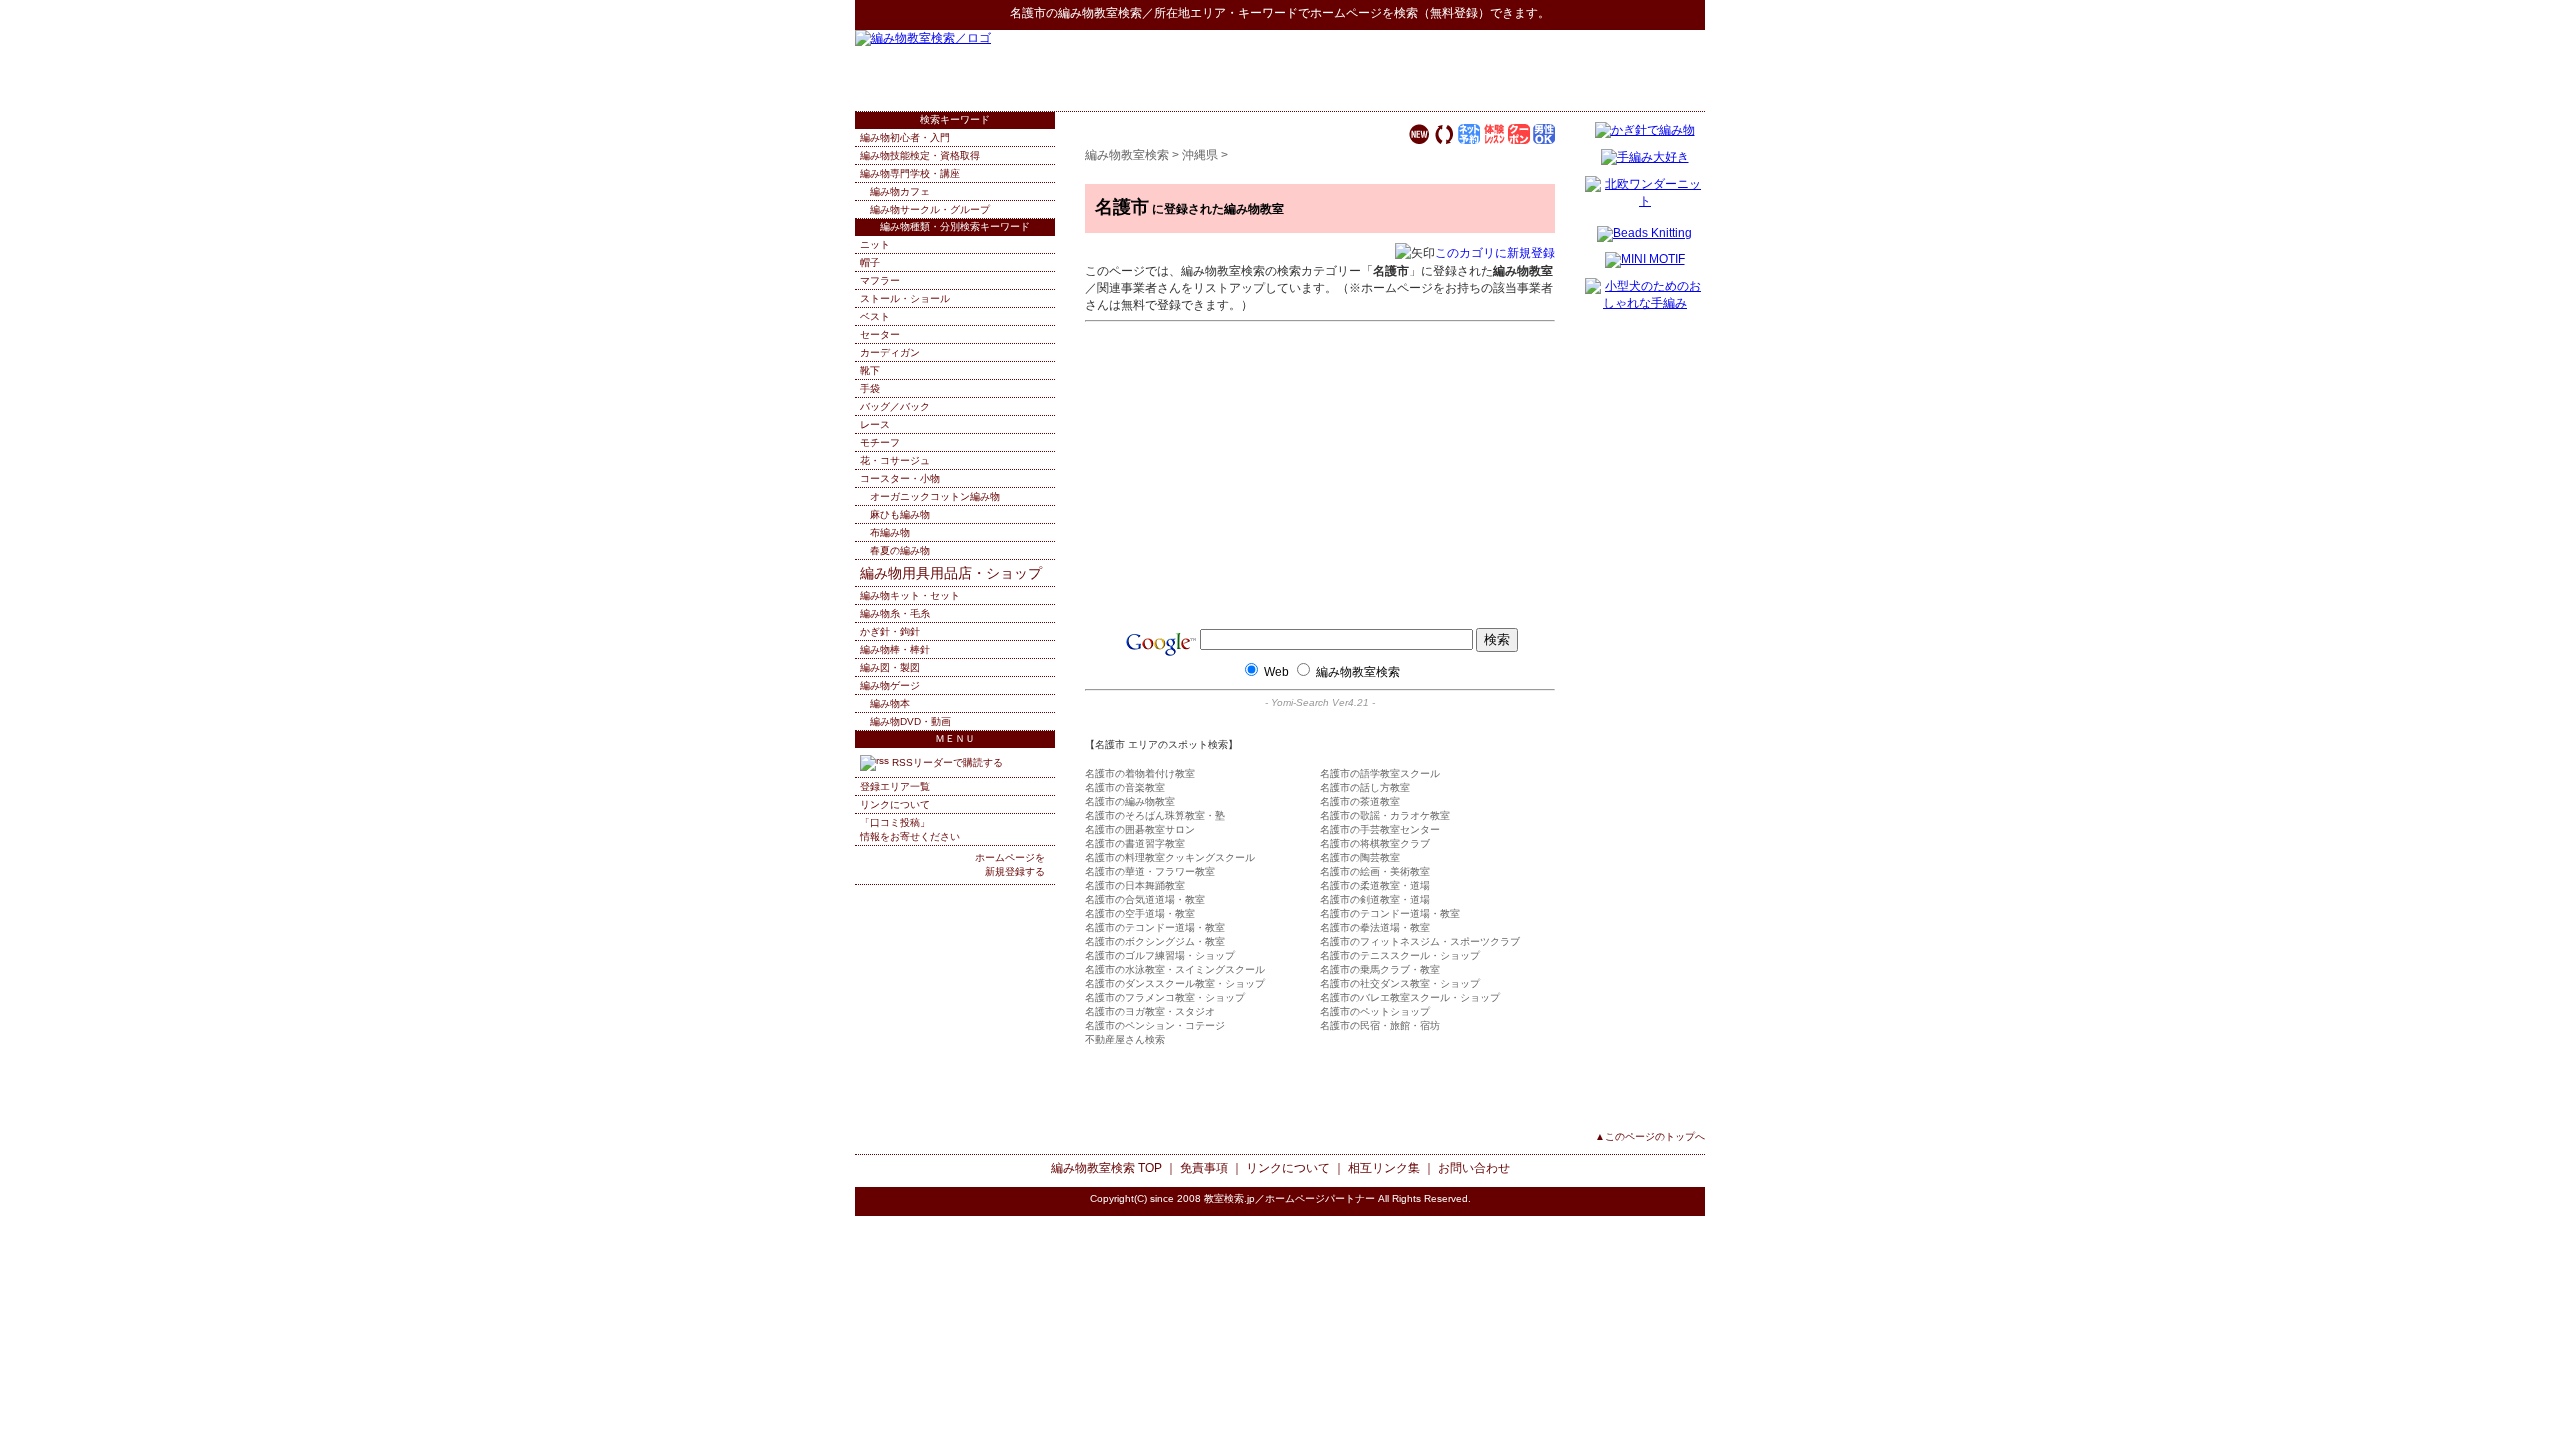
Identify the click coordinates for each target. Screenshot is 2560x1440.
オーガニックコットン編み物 (935, 496)
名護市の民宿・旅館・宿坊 (1380, 1025)
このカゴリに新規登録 (1495, 253)
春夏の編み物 (900, 550)
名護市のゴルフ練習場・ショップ (1160, 955)
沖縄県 (1200, 155)
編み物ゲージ (890, 685)
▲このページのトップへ (1650, 1136)
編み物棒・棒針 (895, 649)
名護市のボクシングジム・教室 (1155, 941)
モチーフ (880, 442)
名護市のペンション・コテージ (1155, 1025)
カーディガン (890, 352)
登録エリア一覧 (895, 786)
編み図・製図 (890, 667)
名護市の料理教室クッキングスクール (1170, 857)
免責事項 (1204, 1168)
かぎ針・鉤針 (890, 631)
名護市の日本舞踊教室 (1135, 885)
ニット (875, 244)
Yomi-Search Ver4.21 (1320, 702)
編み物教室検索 (1100, 13)
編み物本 (890, 703)
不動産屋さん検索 (1125, 1039)
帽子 (870, 262)
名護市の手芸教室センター (1380, 829)
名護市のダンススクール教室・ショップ (1175, 983)
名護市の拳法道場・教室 (1375, 927)
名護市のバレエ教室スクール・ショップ (1410, 997)
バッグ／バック (895, 406)
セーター (880, 334)
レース (875, 424)
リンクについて (895, 804)
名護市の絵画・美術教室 (1375, 871)
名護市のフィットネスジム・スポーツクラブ (1420, 941)
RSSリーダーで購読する (946, 762)
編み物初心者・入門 (905, 137)
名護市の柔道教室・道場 (1375, 885)
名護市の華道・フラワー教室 (1150, 871)
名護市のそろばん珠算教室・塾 (1155, 815)
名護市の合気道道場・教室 (1145, 899)
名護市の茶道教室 (1360, 801)
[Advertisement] (1471, 70)
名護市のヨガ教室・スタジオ (1150, 1011)
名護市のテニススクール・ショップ (1400, 955)
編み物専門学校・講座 (910, 173)
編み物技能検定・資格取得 (920, 155)
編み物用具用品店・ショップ (951, 573)
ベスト (875, 316)
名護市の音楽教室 (1125, 787)
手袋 (870, 388)
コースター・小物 (900, 478)
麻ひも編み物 (900, 514)
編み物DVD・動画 (910, 721)
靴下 (870, 370)
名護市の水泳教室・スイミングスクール (1175, 969)
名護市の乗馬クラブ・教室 (1380, 969)
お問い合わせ (1474, 1168)
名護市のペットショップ (1375, 1011)
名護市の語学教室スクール (1380, 773)
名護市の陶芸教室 (1360, 857)
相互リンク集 (1384, 1168)
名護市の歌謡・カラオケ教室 (1385, 815)
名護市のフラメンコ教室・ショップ (1165, 997)
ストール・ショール (905, 298)
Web (1276, 672)
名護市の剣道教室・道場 (1375, 899)
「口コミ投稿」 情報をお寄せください (910, 829)
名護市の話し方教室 (1365, 787)
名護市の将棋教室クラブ (1375, 843)
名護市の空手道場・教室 (1140, 913)
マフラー (880, 280)
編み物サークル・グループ (930, 209)
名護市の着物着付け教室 (1140, 773)
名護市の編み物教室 (1130, 801)
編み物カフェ (900, 191)
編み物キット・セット (910, 595)
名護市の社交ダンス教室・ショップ (1400, 983)
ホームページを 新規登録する (1010, 864)
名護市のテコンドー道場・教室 (1390, 913)
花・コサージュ (895, 460)
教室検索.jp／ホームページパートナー (1289, 1198)
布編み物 (890, 532)
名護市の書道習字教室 (1135, 843)
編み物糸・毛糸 (895, 613)
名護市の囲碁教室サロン (1140, 829)
